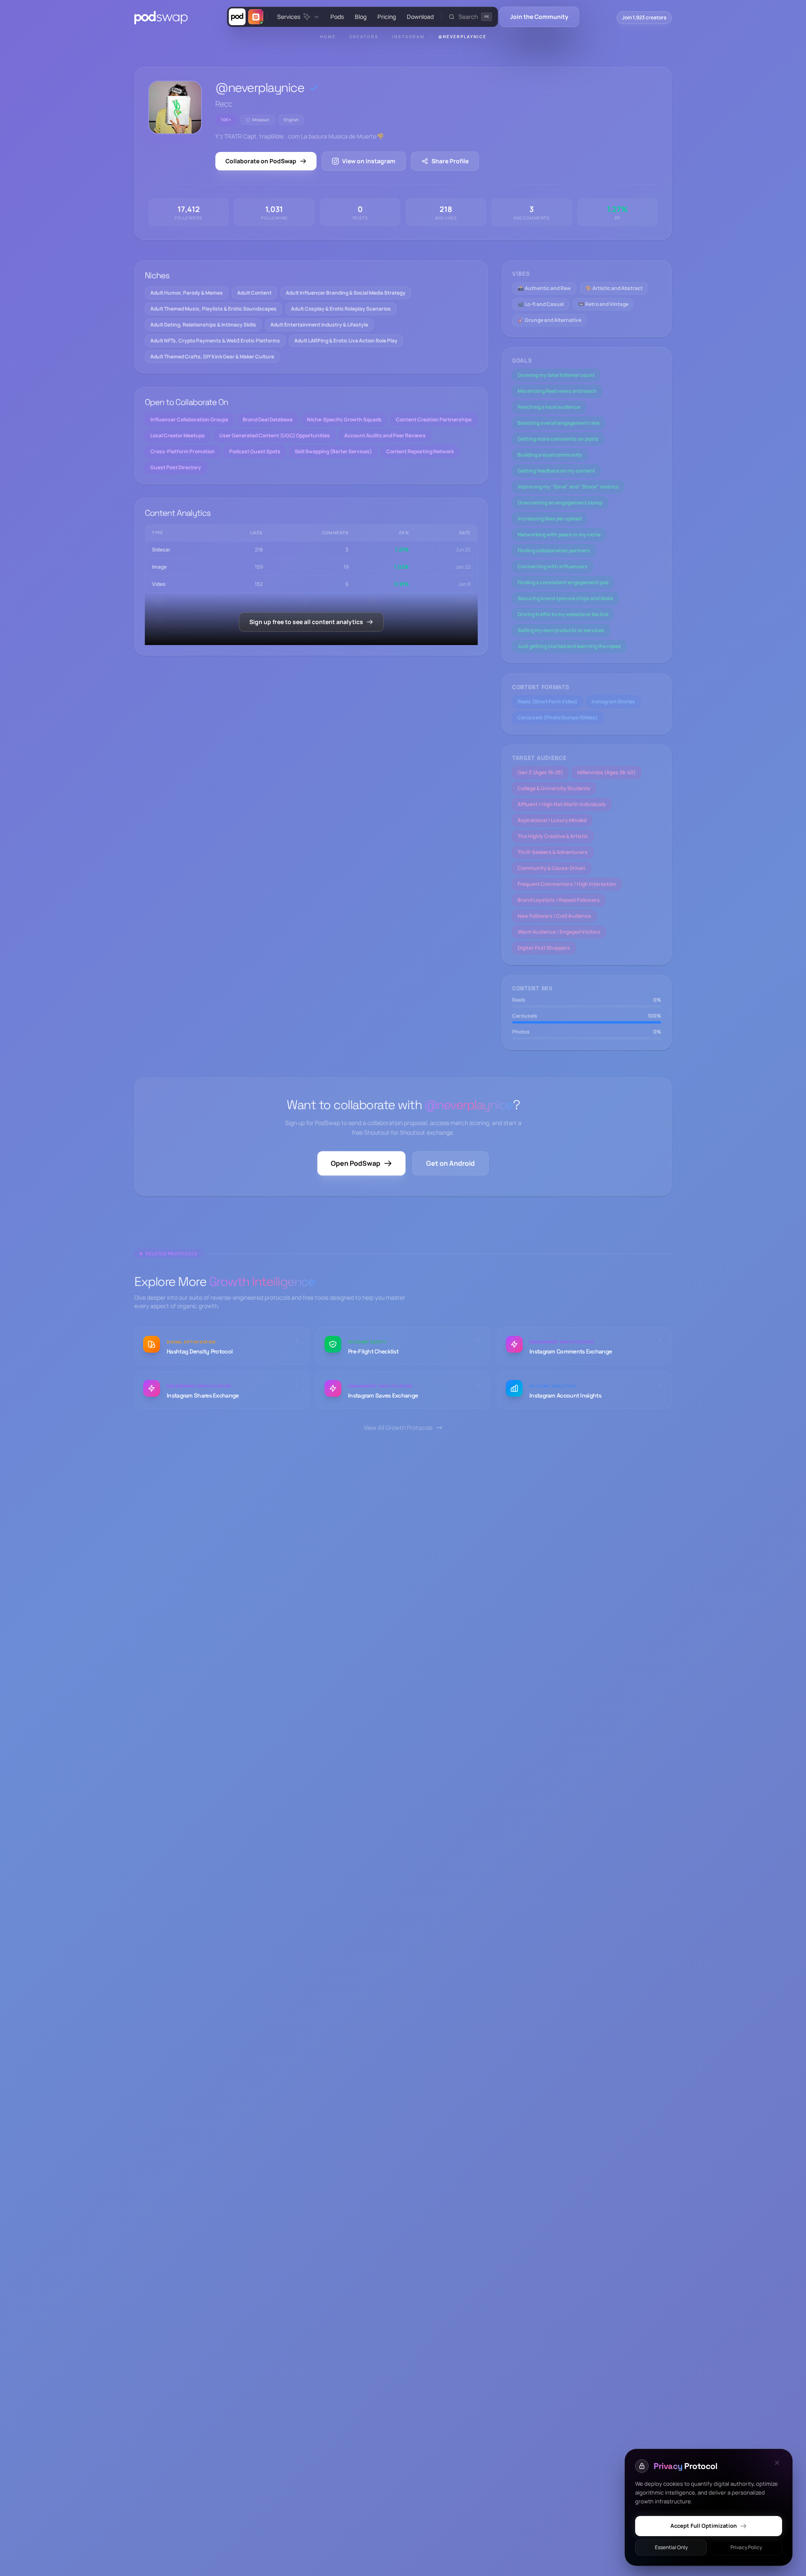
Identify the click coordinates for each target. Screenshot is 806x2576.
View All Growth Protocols (398, 1428)
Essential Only (671, 2547)
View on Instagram (369, 161)
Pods (337, 17)
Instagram (408, 37)
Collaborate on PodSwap (261, 161)
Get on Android (450, 1163)
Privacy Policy (746, 2547)
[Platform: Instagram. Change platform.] (256, 17)
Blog (361, 17)
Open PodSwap (356, 1163)
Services (289, 17)
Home (328, 37)
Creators (364, 37)
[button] (470, 17)
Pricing (387, 17)
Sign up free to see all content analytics (306, 622)
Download (420, 17)
